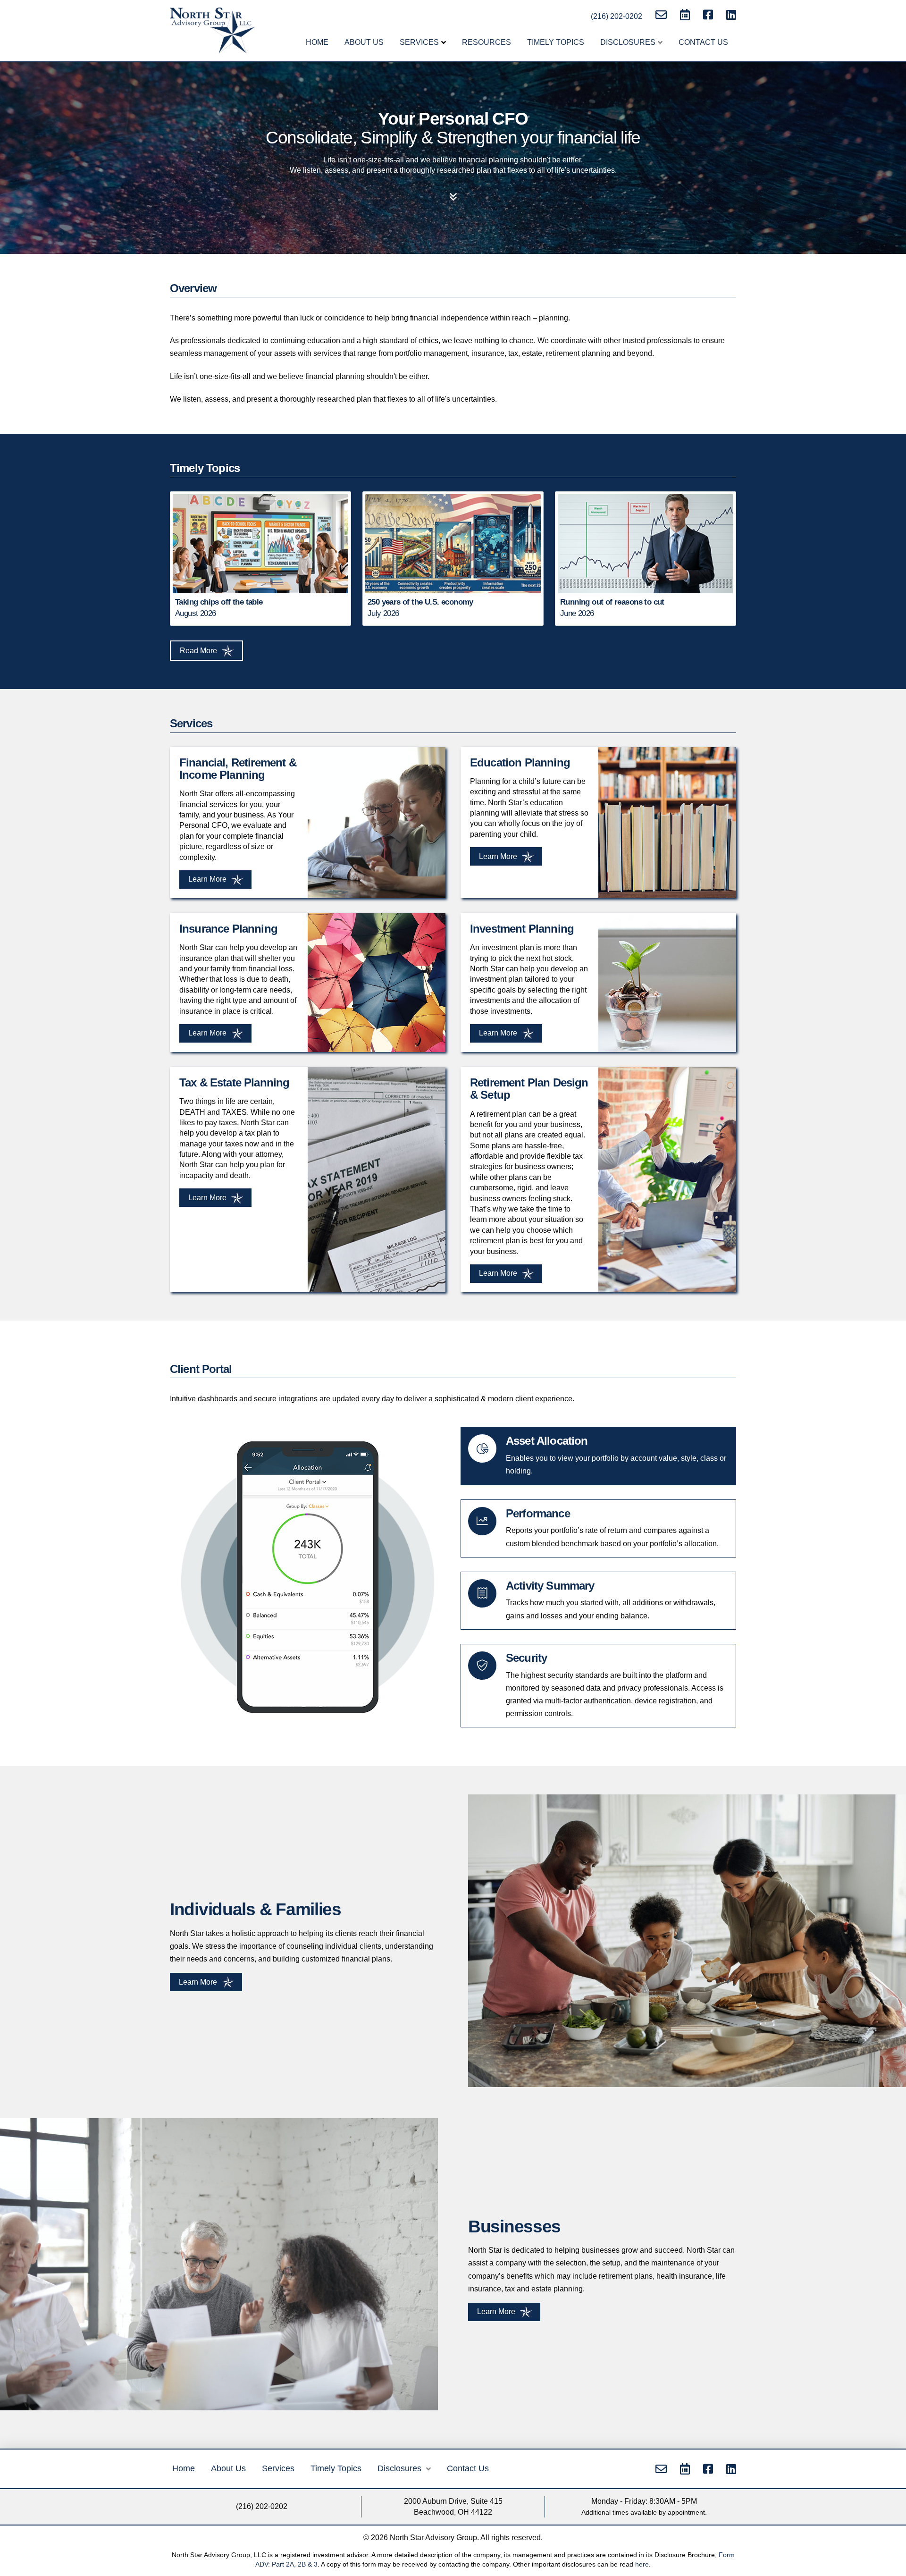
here (642, 2564)
